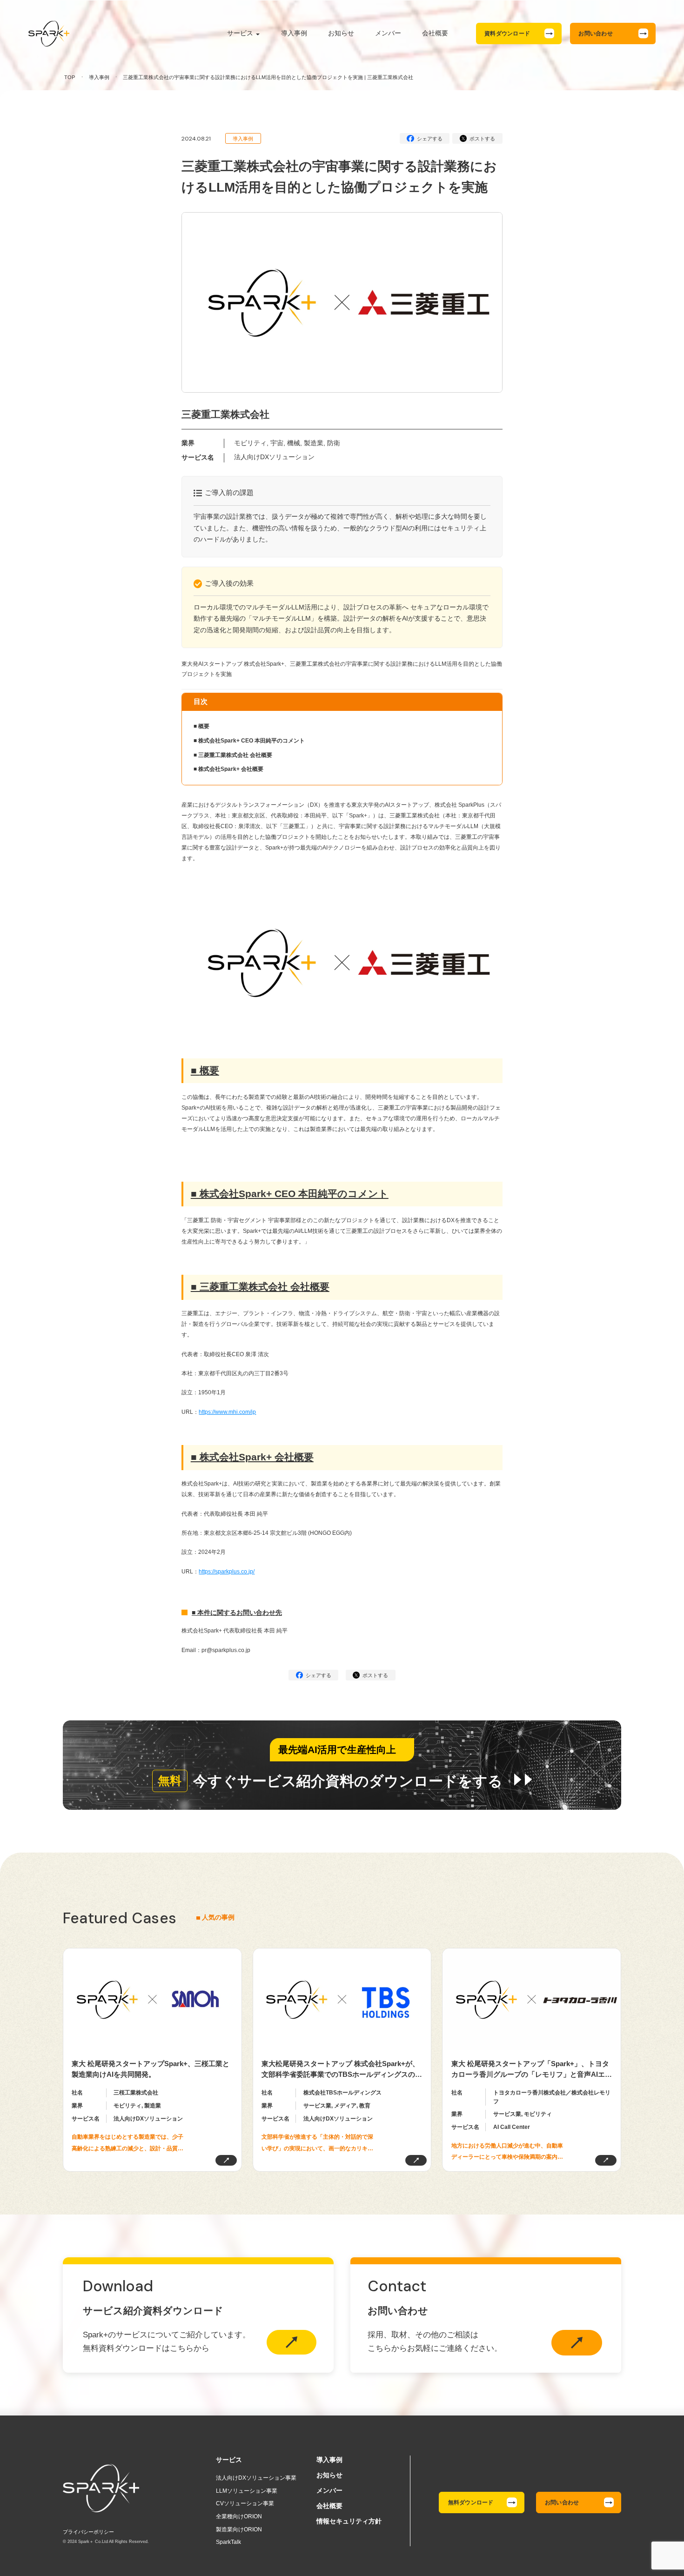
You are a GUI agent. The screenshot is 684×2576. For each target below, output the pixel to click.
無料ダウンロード (471, 2502)
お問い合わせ (595, 33)
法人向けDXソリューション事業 (256, 2478)
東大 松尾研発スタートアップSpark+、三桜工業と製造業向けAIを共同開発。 (151, 2069)
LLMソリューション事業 (247, 2491)
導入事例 (294, 33)
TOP (70, 77)
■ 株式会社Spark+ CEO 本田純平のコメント (249, 741)
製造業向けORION (239, 2529)
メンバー (388, 33)
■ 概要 (201, 726)
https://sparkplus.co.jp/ (227, 1572)
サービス (240, 33)
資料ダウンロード (507, 33)
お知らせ (341, 33)
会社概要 (435, 33)
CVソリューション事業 (245, 2503)
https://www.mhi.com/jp (227, 1412)
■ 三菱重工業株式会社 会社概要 (233, 755)
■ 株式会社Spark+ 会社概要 (228, 769)
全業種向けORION (239, 2516)
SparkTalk (228, 2542)
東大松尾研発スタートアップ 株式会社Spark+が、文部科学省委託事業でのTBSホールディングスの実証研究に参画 (342, 2070)
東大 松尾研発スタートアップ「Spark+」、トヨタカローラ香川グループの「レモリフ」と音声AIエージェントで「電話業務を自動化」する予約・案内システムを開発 (532, 2070)
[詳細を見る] (226, 2160)
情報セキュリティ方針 (349, 2521)
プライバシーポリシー (88, 2532)
